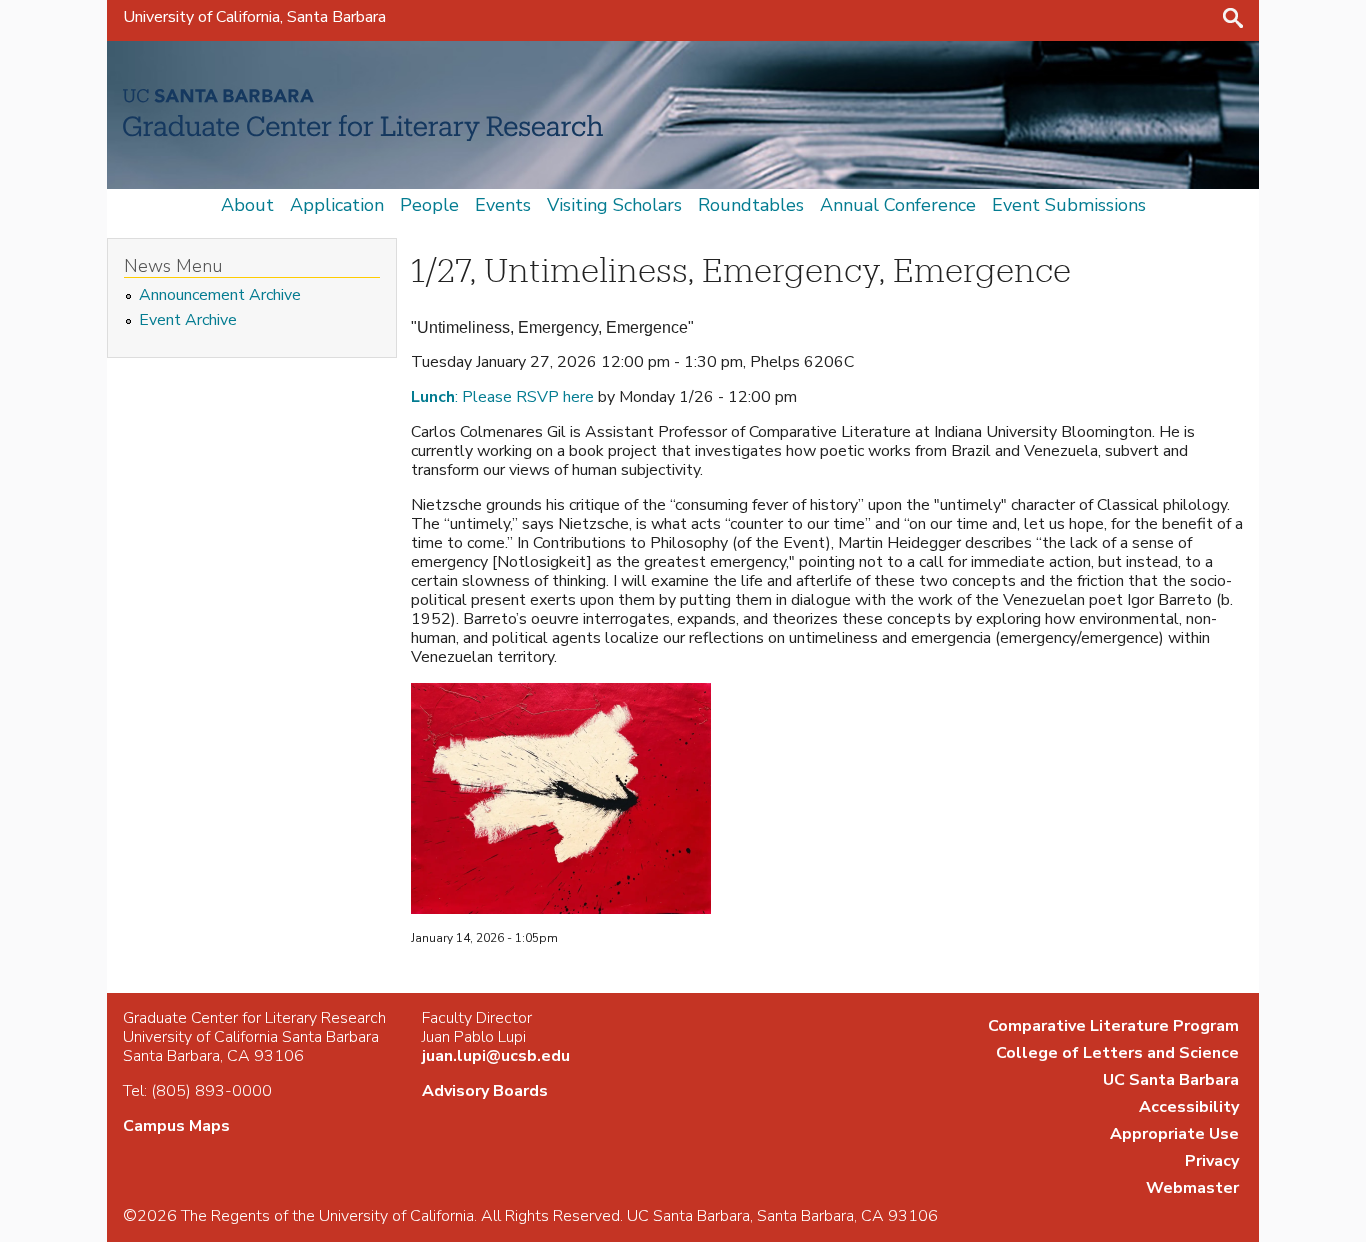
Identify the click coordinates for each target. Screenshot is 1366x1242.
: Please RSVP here (502, 397)
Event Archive (188, 320)
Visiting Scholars (614, 205)
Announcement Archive (220, 295)
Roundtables (751, 205)
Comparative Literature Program (1113, 1026)
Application (337, 205)
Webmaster (1192, 1188)
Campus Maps (176, 1126)
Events (503, 205)
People (429, 205)
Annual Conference (898, 205)
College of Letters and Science (1117, 1053)
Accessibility (1189, 1107)
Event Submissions (1069, 205)
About (247, 205)
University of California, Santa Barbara (254, 17)
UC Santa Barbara (1171, 1080)
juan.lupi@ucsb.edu (496, 1056)
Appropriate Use (1174, 1134)
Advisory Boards (485, 1091)
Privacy (1212, 1161)
